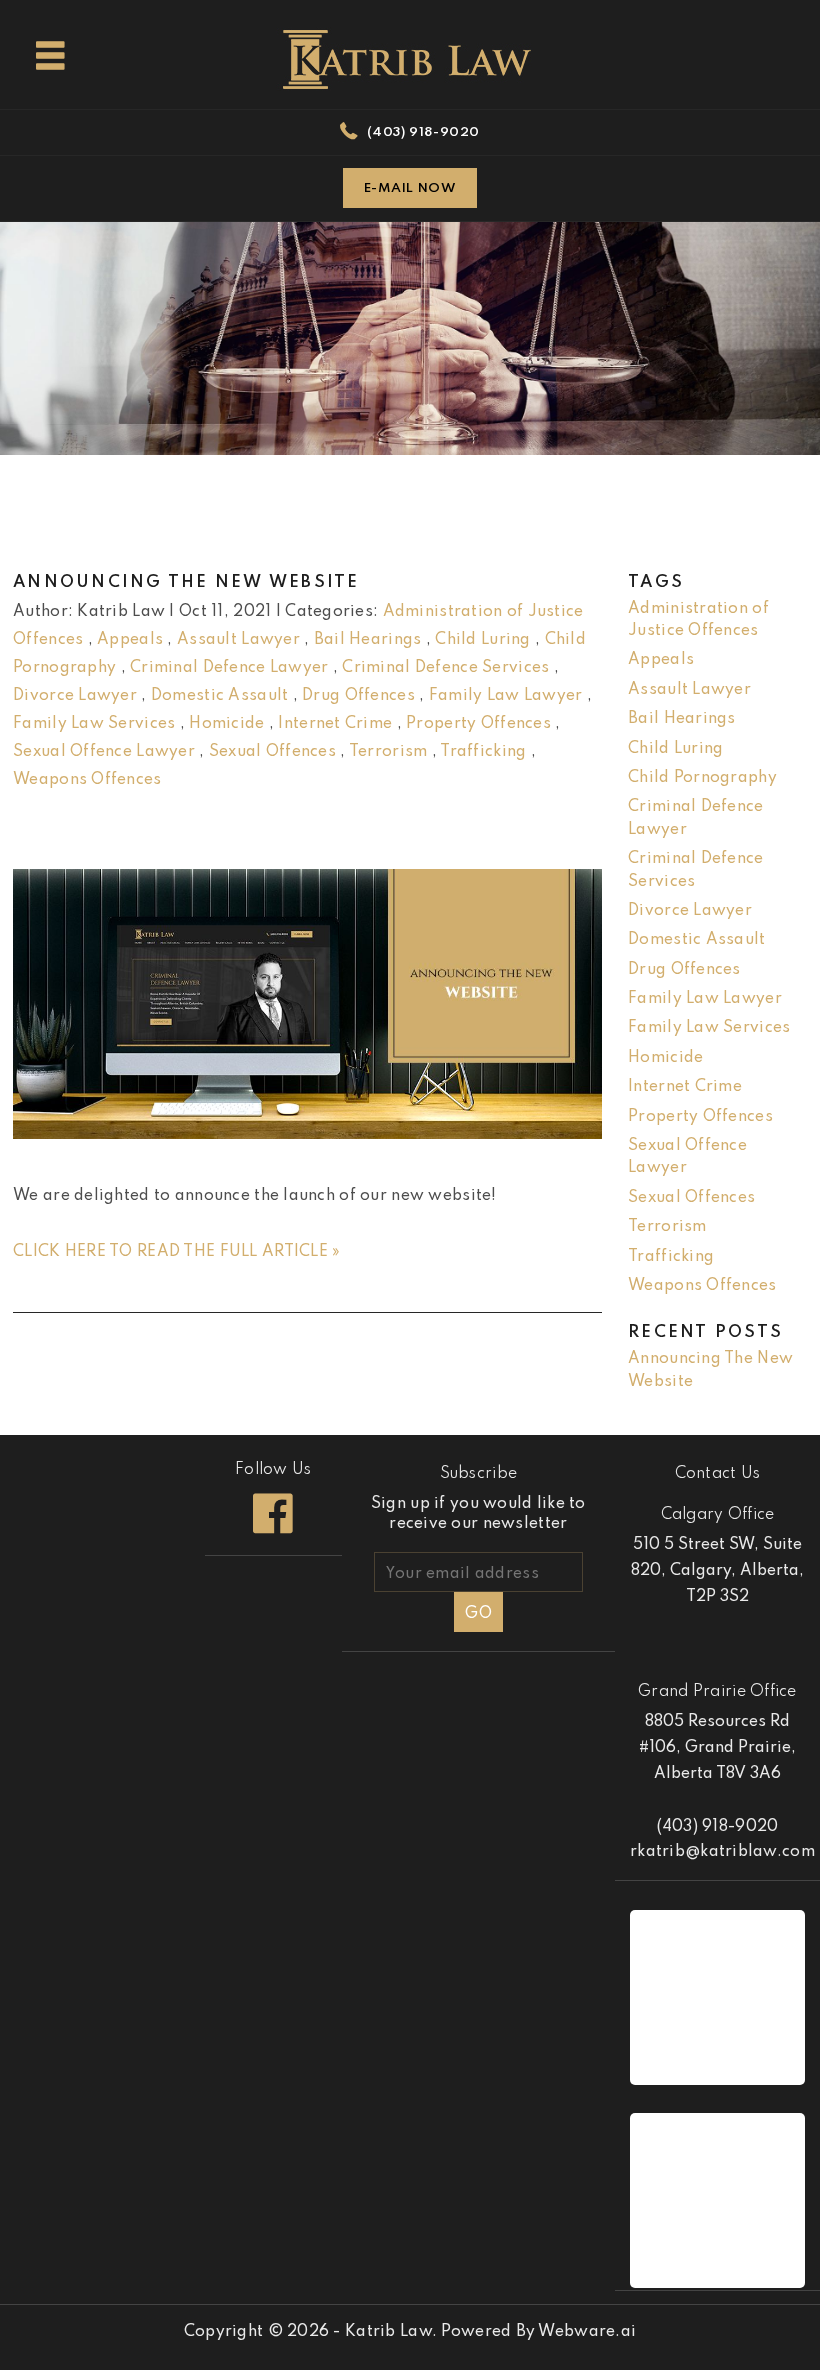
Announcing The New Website (186, 582)
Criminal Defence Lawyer (229, 668)
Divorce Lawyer (75, 696)
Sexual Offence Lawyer (104, 752)
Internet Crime (335, 724)
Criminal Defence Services (445, 668)
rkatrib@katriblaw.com (722, 1852)
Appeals (130, 640)
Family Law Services (94, 724)
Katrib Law (388, 2332)
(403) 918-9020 (423, 132)
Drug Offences (358, 696)
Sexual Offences (272, 752)
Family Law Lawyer (506, 696)
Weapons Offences (87, 780)
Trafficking (483, 752)
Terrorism (388, 752)
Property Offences (478, 724)
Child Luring (482, 640)
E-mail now (410, 188)
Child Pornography (702, 778)
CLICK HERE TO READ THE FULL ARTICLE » (176, 1252)
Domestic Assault (219, 696)
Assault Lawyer (238, 640)
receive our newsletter (478, 1514)
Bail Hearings (368, 640)
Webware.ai (587, 2332)
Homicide (226, 724)
